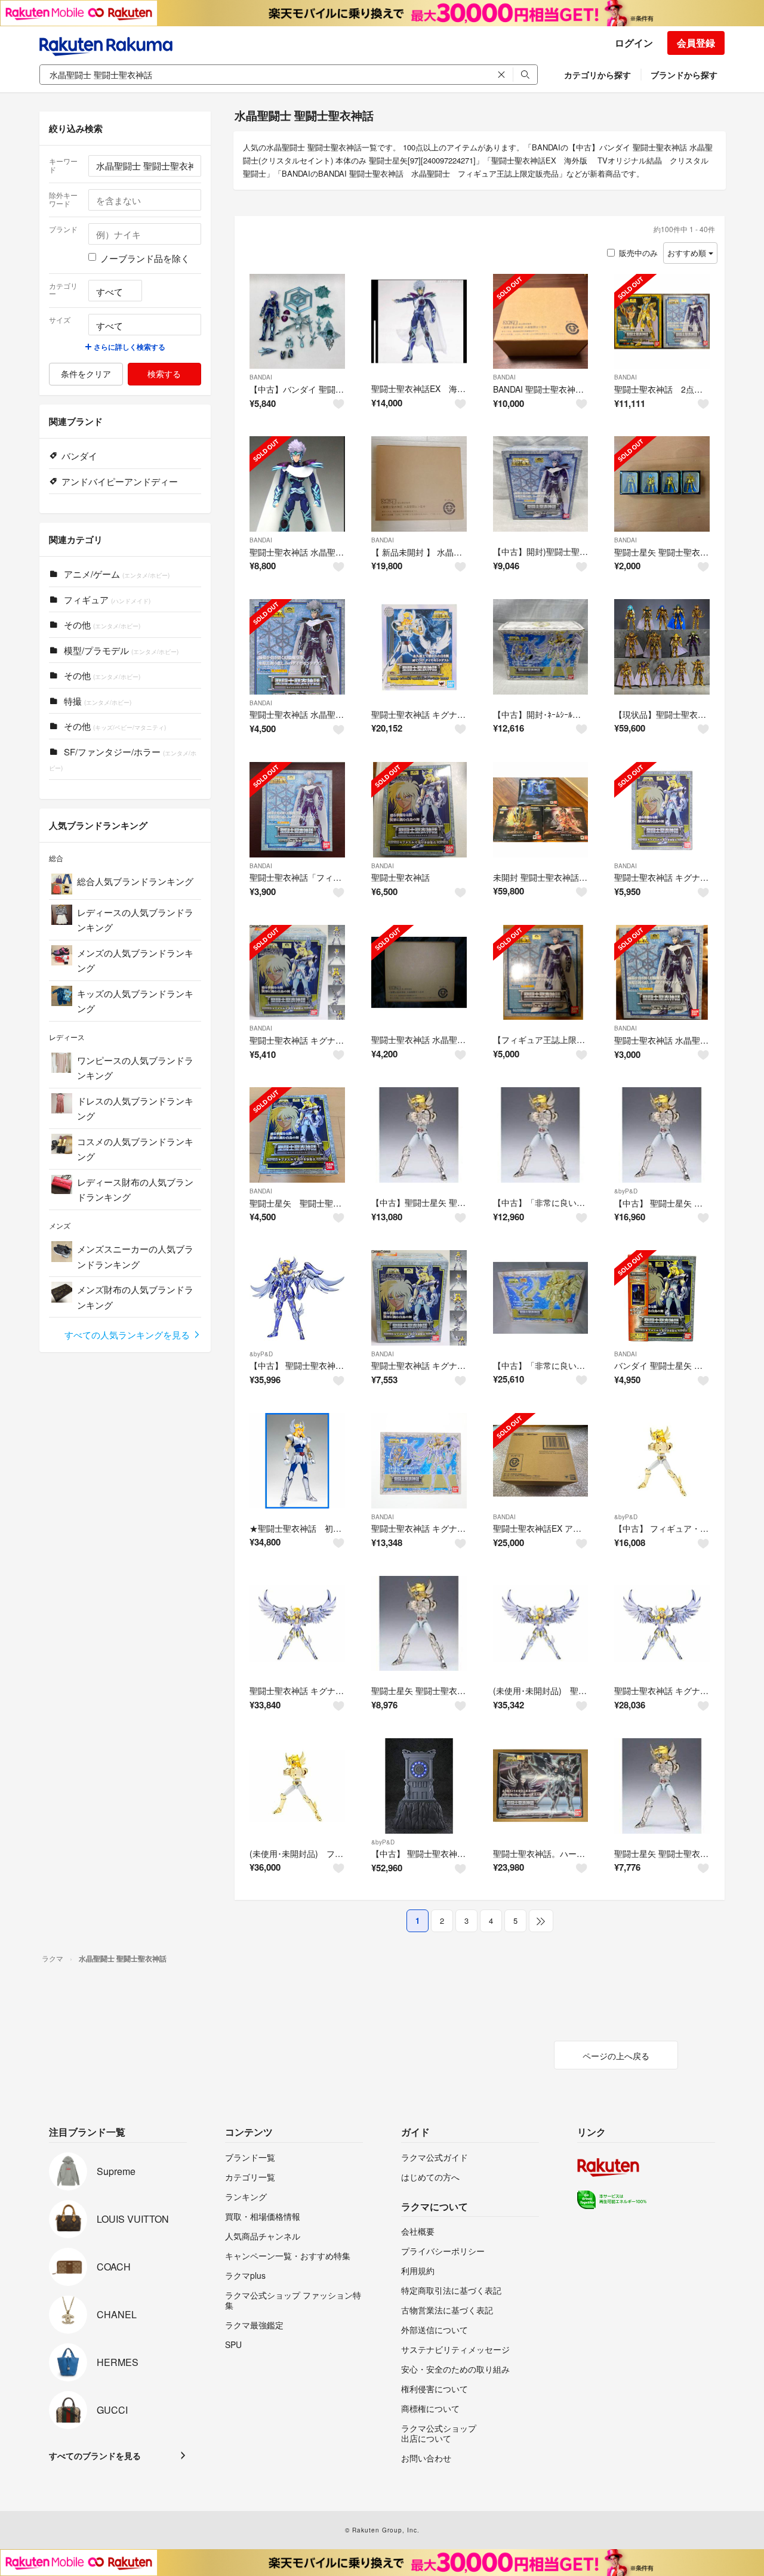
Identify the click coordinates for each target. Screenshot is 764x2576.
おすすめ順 (688, 253)
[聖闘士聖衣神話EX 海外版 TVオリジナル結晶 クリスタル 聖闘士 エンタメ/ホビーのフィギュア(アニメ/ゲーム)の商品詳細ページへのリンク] (419, 322)
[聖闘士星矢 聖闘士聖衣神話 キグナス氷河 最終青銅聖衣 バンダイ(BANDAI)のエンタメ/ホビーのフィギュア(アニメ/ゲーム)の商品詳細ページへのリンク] (297, 1135)
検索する (164, 374)
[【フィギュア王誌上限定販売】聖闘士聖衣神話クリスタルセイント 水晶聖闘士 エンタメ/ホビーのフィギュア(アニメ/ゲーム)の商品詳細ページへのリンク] (541, 973)
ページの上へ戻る (616, 2056)
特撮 (96, 701)
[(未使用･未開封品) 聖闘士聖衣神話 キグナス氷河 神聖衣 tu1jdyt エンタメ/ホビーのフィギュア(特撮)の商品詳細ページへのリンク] (541, 1624)
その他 (101, 624)
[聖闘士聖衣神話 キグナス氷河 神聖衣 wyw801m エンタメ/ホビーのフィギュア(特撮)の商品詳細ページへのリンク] (297, 1624)
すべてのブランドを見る (95, 2455)
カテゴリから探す (597, 75)
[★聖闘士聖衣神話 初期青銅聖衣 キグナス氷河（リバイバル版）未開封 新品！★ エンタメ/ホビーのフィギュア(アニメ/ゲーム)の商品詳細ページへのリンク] (297, 1461)
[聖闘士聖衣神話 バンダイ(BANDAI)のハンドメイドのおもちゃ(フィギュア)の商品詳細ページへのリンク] (419, 810)
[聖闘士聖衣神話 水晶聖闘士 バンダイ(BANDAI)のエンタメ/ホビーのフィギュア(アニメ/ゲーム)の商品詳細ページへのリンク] (297, 647)
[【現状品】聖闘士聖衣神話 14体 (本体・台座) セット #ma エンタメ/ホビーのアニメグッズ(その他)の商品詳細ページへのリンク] (662, 647)
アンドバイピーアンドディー (120, 481)
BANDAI (261, 377)
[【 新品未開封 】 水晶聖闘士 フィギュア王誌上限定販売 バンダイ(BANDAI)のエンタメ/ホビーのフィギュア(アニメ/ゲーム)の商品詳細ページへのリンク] (419, 484)
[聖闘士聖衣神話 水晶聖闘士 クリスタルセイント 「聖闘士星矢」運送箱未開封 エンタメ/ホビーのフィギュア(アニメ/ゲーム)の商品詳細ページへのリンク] (419, 973)
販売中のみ (638, 253)
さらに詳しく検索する (129, 347)
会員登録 (696, 43)
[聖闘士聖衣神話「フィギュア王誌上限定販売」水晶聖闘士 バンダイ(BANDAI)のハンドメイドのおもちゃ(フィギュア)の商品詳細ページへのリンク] (297, 810)
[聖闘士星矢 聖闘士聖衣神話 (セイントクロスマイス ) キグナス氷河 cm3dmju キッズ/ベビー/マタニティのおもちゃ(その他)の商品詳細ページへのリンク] (419, 1624)
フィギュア (106, 599)
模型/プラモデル (120, 650)
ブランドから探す (684, 75)
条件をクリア (86, 374)
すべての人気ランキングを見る (128, 1335)
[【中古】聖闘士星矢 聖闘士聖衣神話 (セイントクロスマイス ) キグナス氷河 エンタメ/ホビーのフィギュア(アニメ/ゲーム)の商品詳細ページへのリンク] (419, 1135)
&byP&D (626, 1191)
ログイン (634, 43)
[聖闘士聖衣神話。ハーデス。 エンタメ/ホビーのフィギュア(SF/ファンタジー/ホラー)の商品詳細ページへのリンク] (541, 1786)
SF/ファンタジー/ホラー (123, 759)
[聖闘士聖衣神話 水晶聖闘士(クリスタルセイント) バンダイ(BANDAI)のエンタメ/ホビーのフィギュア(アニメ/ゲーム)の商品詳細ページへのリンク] (662, 973)
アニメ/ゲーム (115, 574)
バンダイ (79, 456)
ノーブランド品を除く (145, 258)
